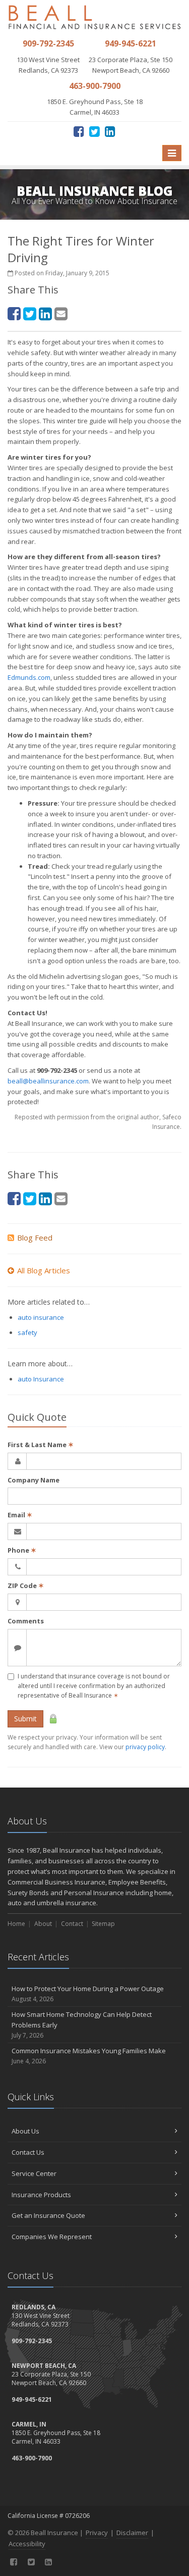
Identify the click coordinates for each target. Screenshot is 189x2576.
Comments (26, 1621)
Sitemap (103, 1924)
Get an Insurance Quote (48, 2215)
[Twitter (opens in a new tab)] (94, 131)
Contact (72, 1924)
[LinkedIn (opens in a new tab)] (110, 131)
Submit (25, 1719)
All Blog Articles (44, 1270)
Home (16, 1924)
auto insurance (41, 1317)
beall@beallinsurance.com (48, 1081)
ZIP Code (26, 1586)
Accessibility (27, 2544)
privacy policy (145, 1747)
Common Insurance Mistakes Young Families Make (89, 2056)
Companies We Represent (52, 2237)
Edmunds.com (29, 677)
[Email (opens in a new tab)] (61, 313)
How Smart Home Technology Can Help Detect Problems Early (82, 2025)
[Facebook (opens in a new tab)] (79, 131)
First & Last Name (41, 1445)
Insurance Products (41, 2195)
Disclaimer (132, 2533)
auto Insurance (41, 1379)
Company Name (34, 1480)
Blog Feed (35, 1237)
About (43, 1924)
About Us (25, 2131)
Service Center (34, 2173)
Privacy (97, 2533)
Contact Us (28, 2152)
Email (20, 1515)
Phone (22, 1550)
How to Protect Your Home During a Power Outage (88, 1994)
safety (27, 1332)
